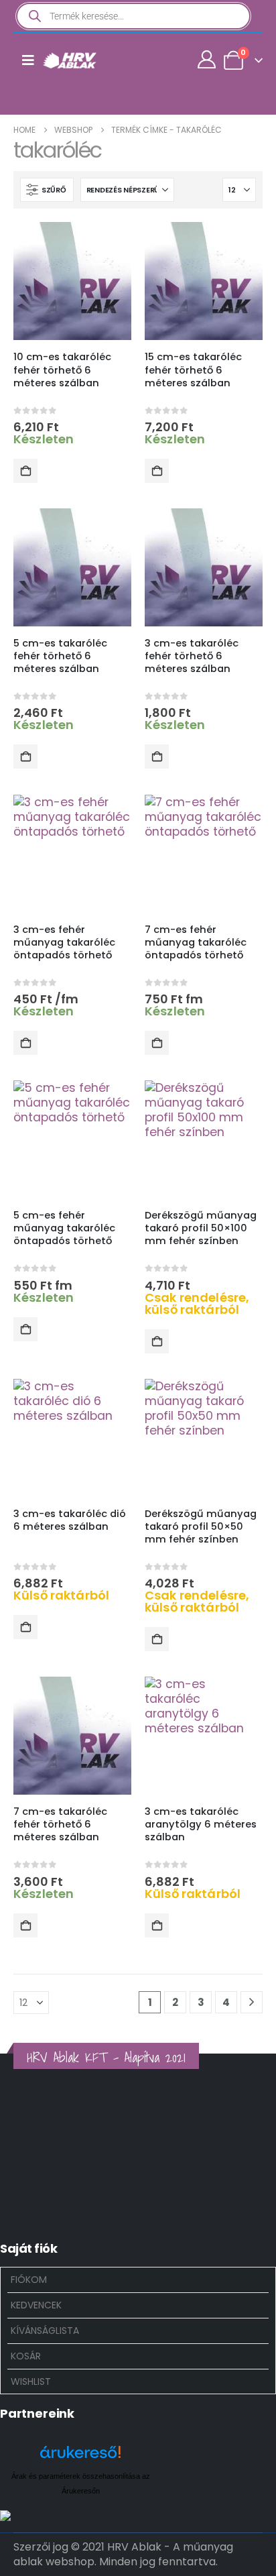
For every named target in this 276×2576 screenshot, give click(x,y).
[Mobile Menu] (28, 60)
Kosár (26, 2356)
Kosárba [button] (25, 471)
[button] (47, 190)
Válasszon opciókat (25, 1043)
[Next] (252, 2002)
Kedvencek (36, 2305)
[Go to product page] (72, 281)
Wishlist (31, 2382)
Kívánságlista (45, 2331)
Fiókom (29, 2280)
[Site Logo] (70, 60)
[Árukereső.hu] (80, 2457)
